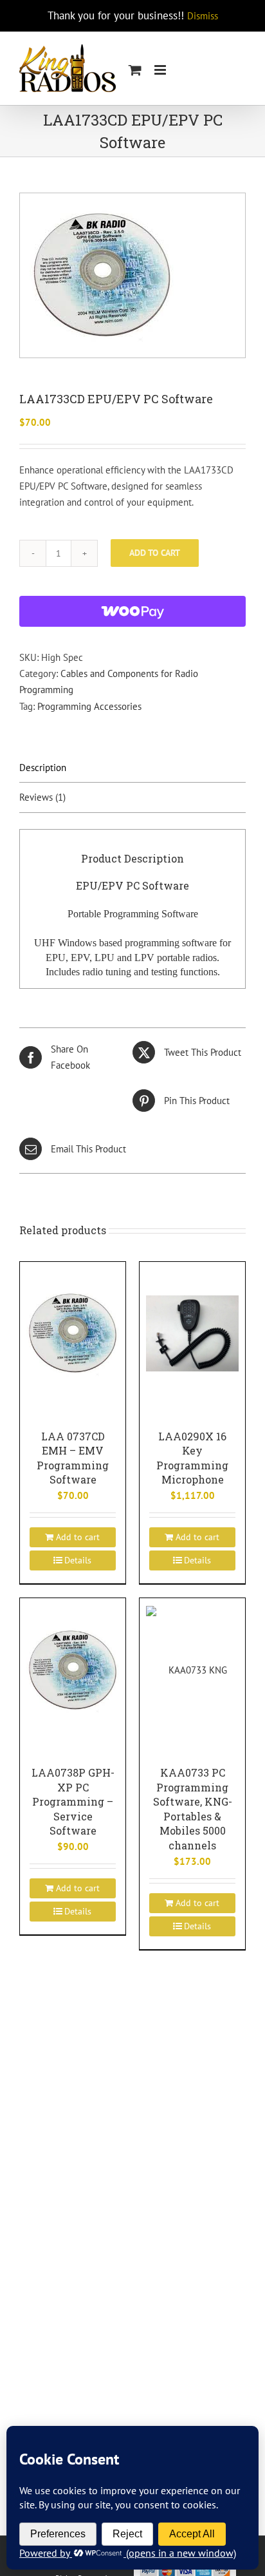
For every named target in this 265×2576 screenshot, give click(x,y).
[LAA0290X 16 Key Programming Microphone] (192, 1333)
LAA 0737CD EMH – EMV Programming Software (73, 1458)
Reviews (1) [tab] (42, 797)
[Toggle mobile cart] (135, 70)
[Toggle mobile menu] (161, 70)
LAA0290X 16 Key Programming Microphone (192, 1458)
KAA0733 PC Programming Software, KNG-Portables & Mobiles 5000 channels (193, 1809)
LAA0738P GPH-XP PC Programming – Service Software (73, 1801)
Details (78, 1560)
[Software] (132, 275)
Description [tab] (43, 768)
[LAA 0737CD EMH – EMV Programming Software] (73, 1333)
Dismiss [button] (203, 16)
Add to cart (155, 553)
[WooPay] (132, 611)
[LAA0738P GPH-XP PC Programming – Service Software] (73, 1669)
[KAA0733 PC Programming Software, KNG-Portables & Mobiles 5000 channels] (192, 1669)
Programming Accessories (89, 706)
